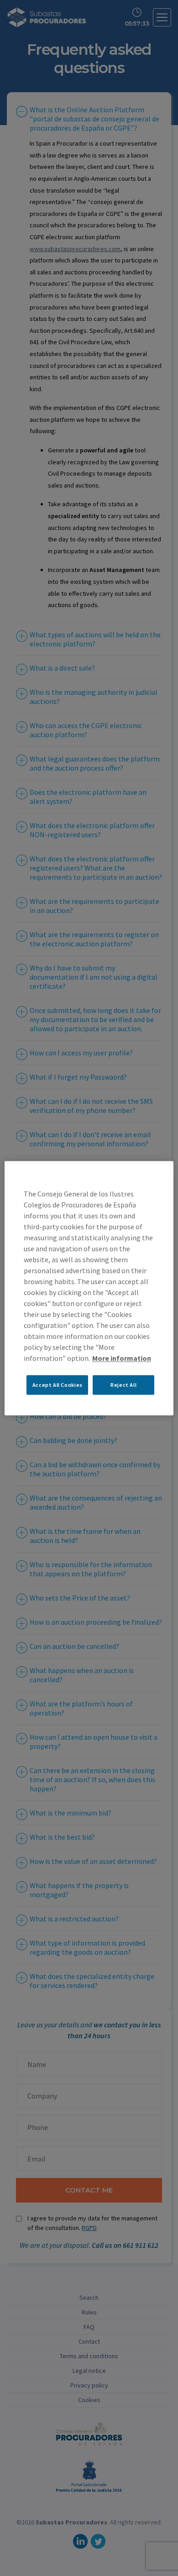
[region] (89, 1288)
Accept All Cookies (58, 1385)
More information (122, 1358)
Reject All (123, 1385)
